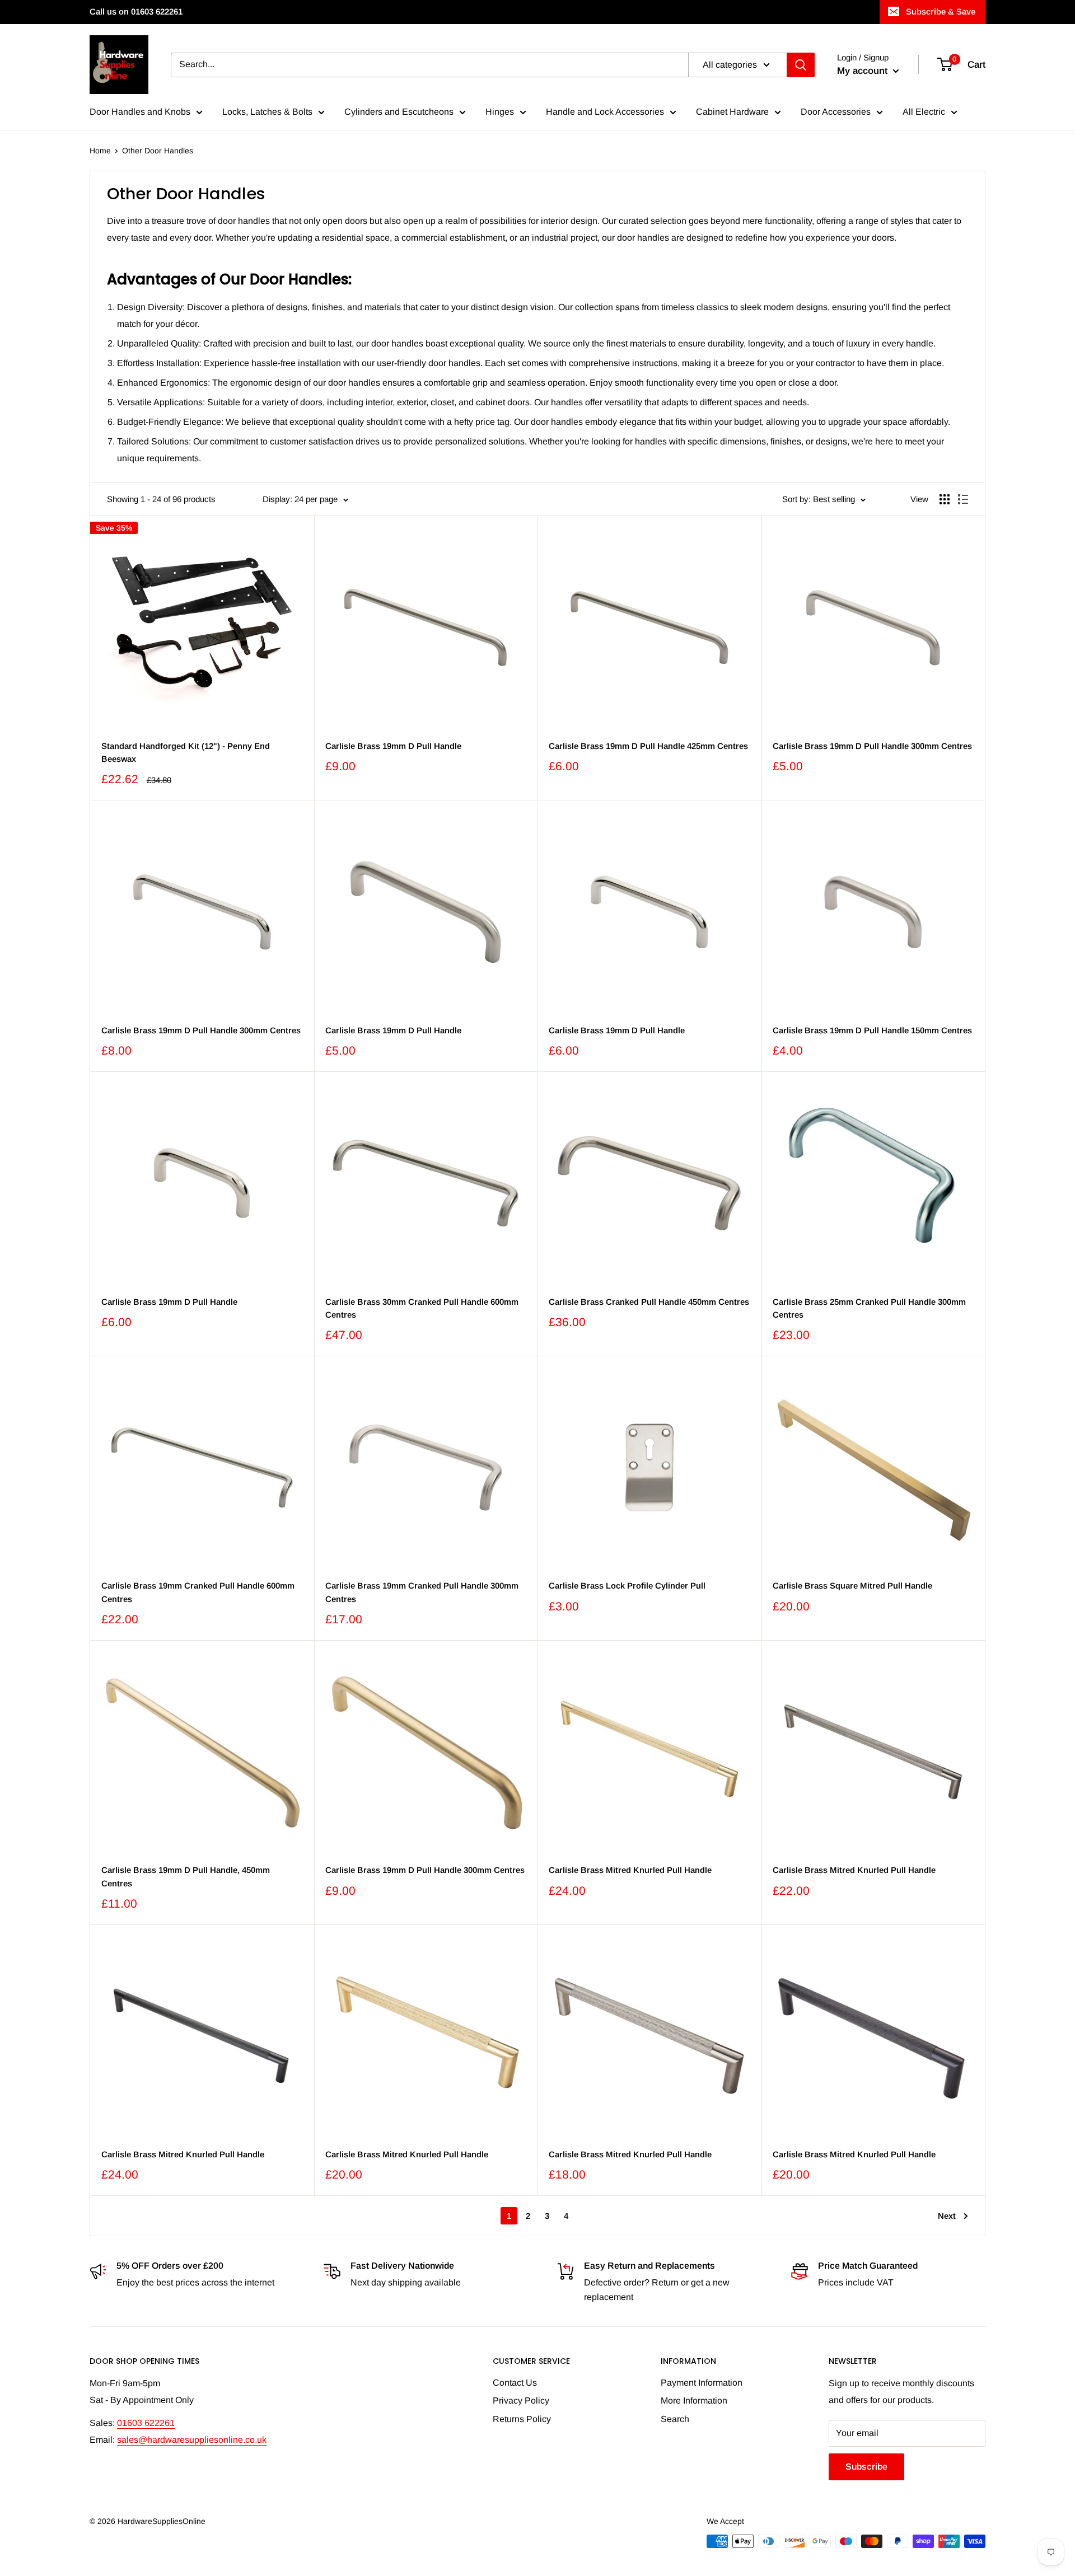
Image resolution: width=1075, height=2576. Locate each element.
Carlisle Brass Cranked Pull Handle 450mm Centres (649, 1302)
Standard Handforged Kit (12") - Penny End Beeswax (186, 752)
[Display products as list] (963, 499)
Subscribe (866, 2467)
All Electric (924, 112)
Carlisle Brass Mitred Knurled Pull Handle (630, 1870)
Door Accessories (836, 112)
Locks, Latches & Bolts (267, 112)
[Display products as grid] (945, 499)
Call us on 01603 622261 (136, 11)
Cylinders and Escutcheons (399, 112)
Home (100, 151)
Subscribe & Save (941, 11)
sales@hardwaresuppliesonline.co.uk (192, 2440)
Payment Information (702, 2383)
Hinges (500, 112)
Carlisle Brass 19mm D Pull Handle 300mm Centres (872, 746)
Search (675, 2419)
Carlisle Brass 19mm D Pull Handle (393, 746)
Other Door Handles (158, 151)
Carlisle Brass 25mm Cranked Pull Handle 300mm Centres (869, 1308)
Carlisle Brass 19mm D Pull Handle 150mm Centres (872, 1030)
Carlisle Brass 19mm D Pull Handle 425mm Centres (648, 746)
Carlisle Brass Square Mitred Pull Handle (852, 1586)
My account (864, 71)
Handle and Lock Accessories (605, 112)
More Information (694, 2401)
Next (947, 2216)
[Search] (801, 65)
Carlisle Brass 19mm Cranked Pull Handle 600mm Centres (198, 1592)
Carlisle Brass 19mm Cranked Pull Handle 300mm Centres (422, 1592)
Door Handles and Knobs (140, 112)
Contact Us (515, 2383)
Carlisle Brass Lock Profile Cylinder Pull (627, 1586)
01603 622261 (146, 2423)
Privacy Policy (521, 2401)
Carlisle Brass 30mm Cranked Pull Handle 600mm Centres (422, 1308)
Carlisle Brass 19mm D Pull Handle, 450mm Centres (186, 1876)
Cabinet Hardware (732, 112)
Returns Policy (522, 2419)
